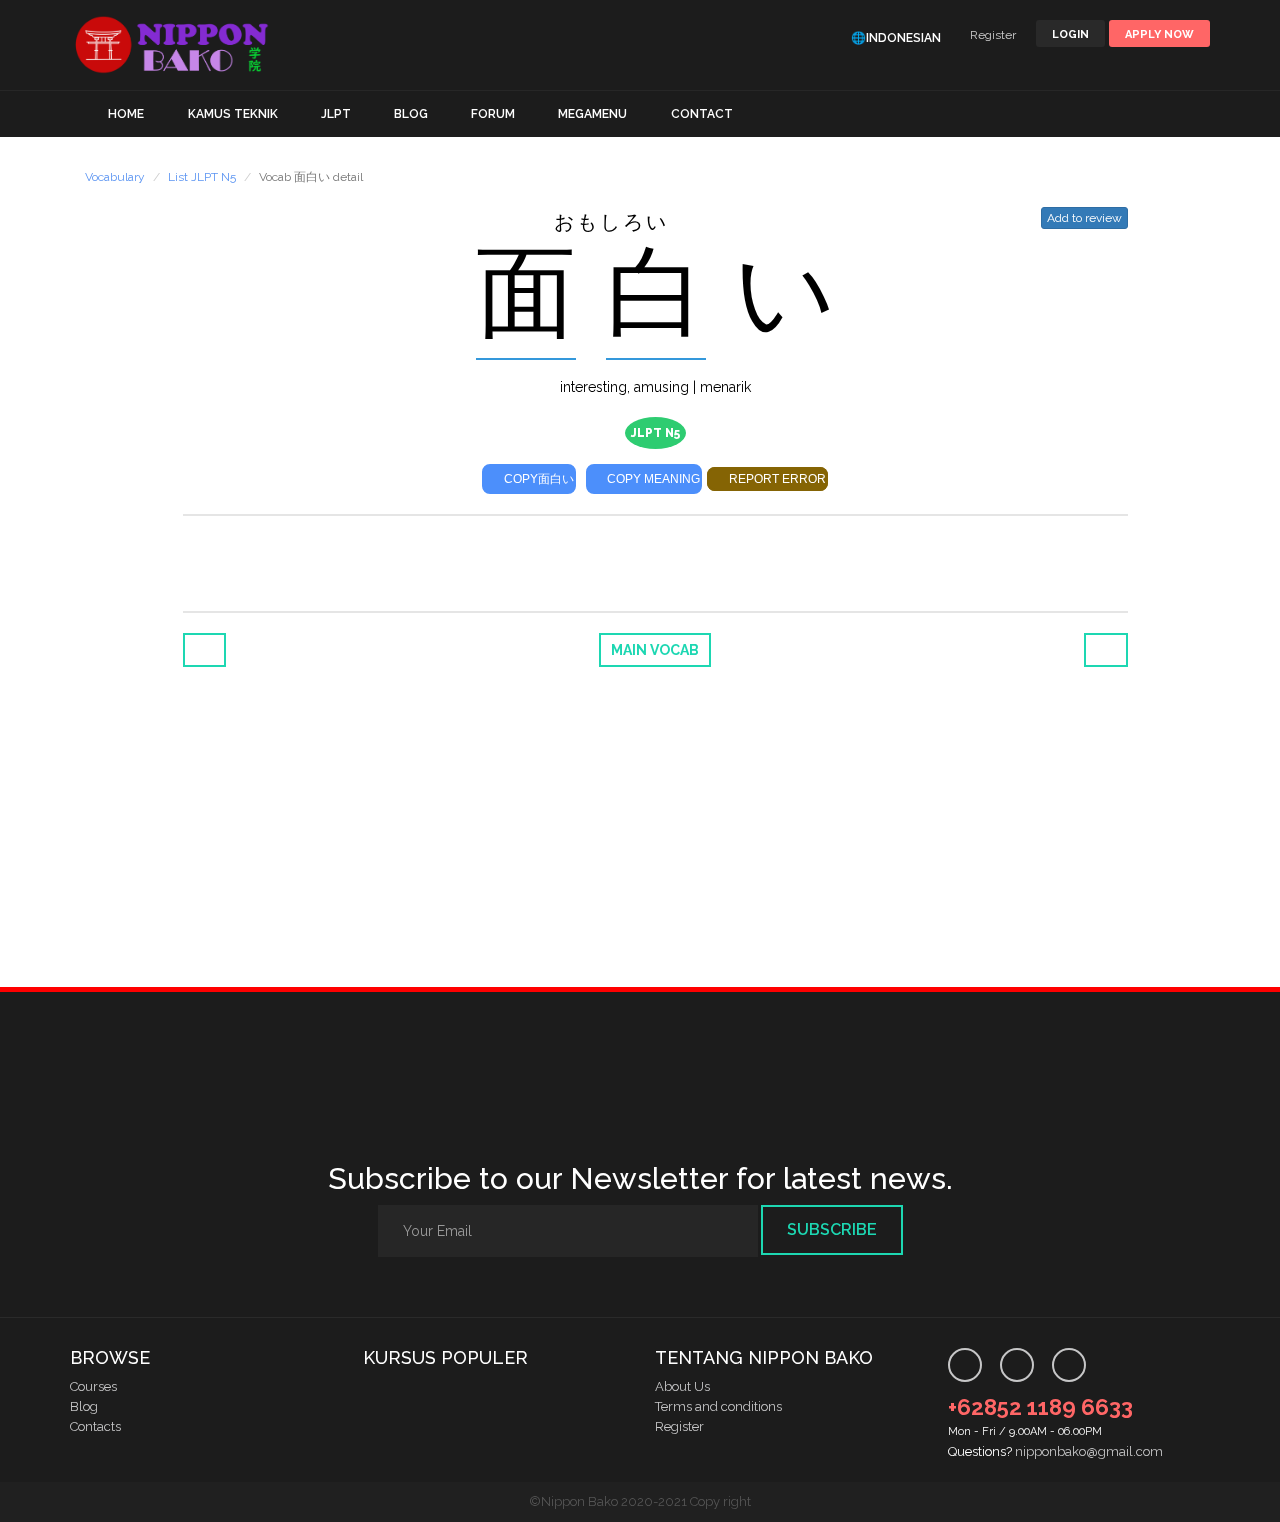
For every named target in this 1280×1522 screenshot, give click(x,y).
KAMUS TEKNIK (233, 114)
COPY (537, 479)
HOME (126, 114)
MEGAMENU (592, 114)
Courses (93, 1386)
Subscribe (832, 1229)
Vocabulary (115, 177)
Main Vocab (655, 650)
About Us (682, 1386)
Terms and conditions (718, 1406)
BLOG (411, 114)
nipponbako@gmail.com (1089, 1451)
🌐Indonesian (896, 38)
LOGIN (1070, 34)
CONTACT (702, 114)
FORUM (493, 114)
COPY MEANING (652, 479)
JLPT (336, 114)
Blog (84, 1406)
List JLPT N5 (202, 177)
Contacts (95, 1426)
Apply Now (1159, 34)
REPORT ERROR (776, 479)
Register (993, 35)
